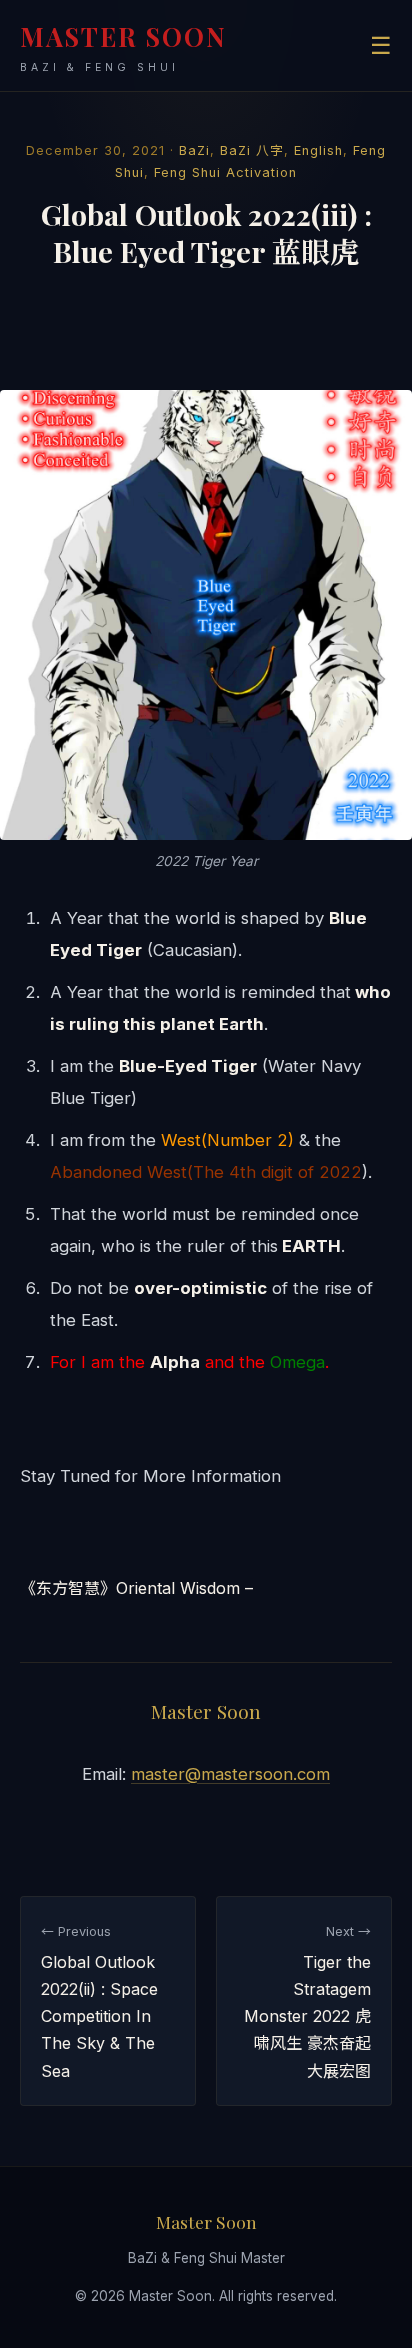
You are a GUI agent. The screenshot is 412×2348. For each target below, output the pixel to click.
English (318, 150)
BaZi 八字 (252, 150)
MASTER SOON (123, 46)
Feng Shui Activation (225, 172)
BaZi (194, 150)
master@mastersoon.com (230, 1774)
